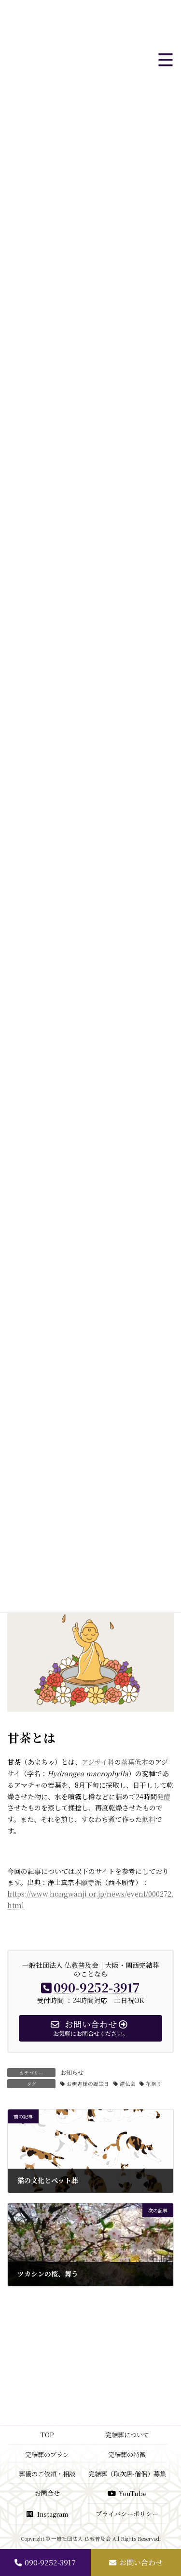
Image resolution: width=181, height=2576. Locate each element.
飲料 (149, 1819)
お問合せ (47, 2493)
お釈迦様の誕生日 (88, 2084)
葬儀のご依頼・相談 (47, 2474)
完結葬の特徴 (127, 2454)
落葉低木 (135, 1762)
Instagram (52, 2514)
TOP (47, 2435)
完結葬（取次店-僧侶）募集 (127, 2474)
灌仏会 (128, 2084)
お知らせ (72, 2072)
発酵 (164, 1796)
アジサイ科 (98, 1762)
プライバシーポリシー (127, 2514)
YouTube (133, 2494)
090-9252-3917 (50, 2562)
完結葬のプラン (47, 2454)
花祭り (154, 2084)
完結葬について (127, 2435)
